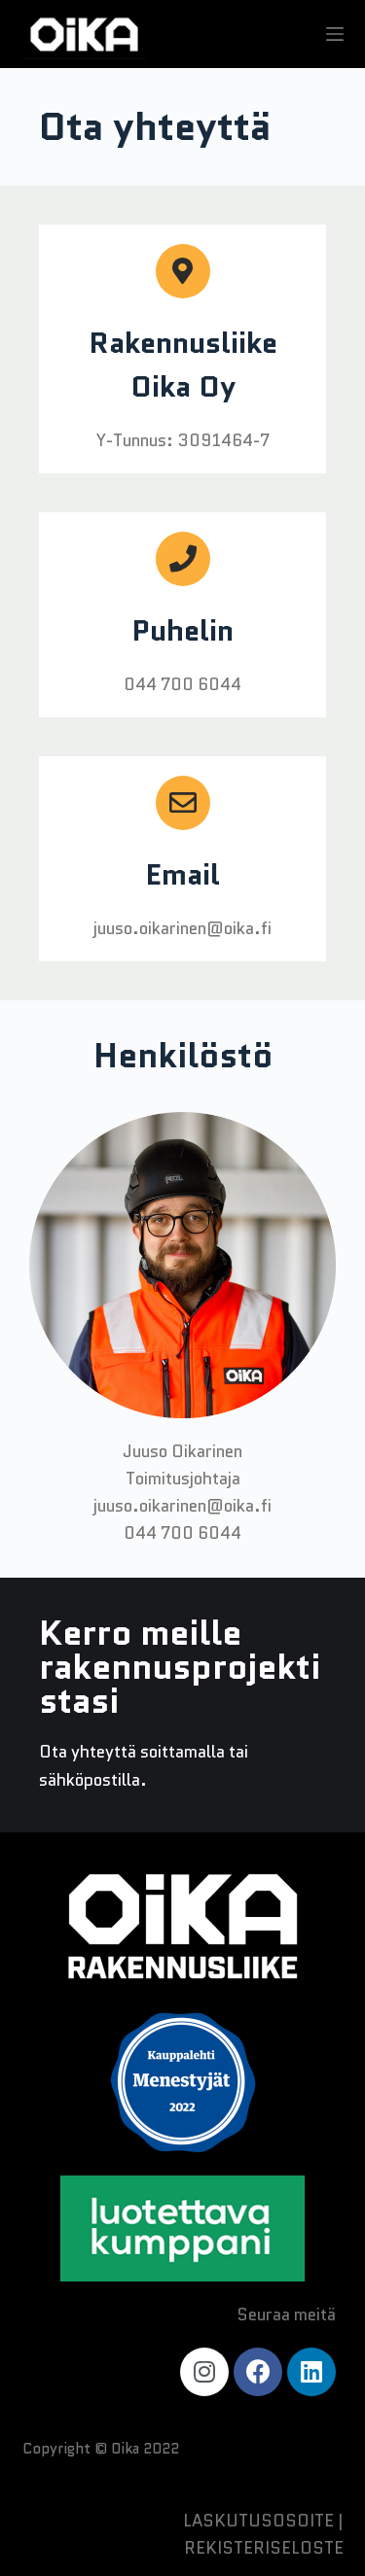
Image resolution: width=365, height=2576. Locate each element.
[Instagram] (204, 2372)
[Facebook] (258, 2372)
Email (182, 874)
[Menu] (335, 34)
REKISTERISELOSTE (264, 2548)
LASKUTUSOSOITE (258, 2521)
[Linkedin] (311, 2372)
